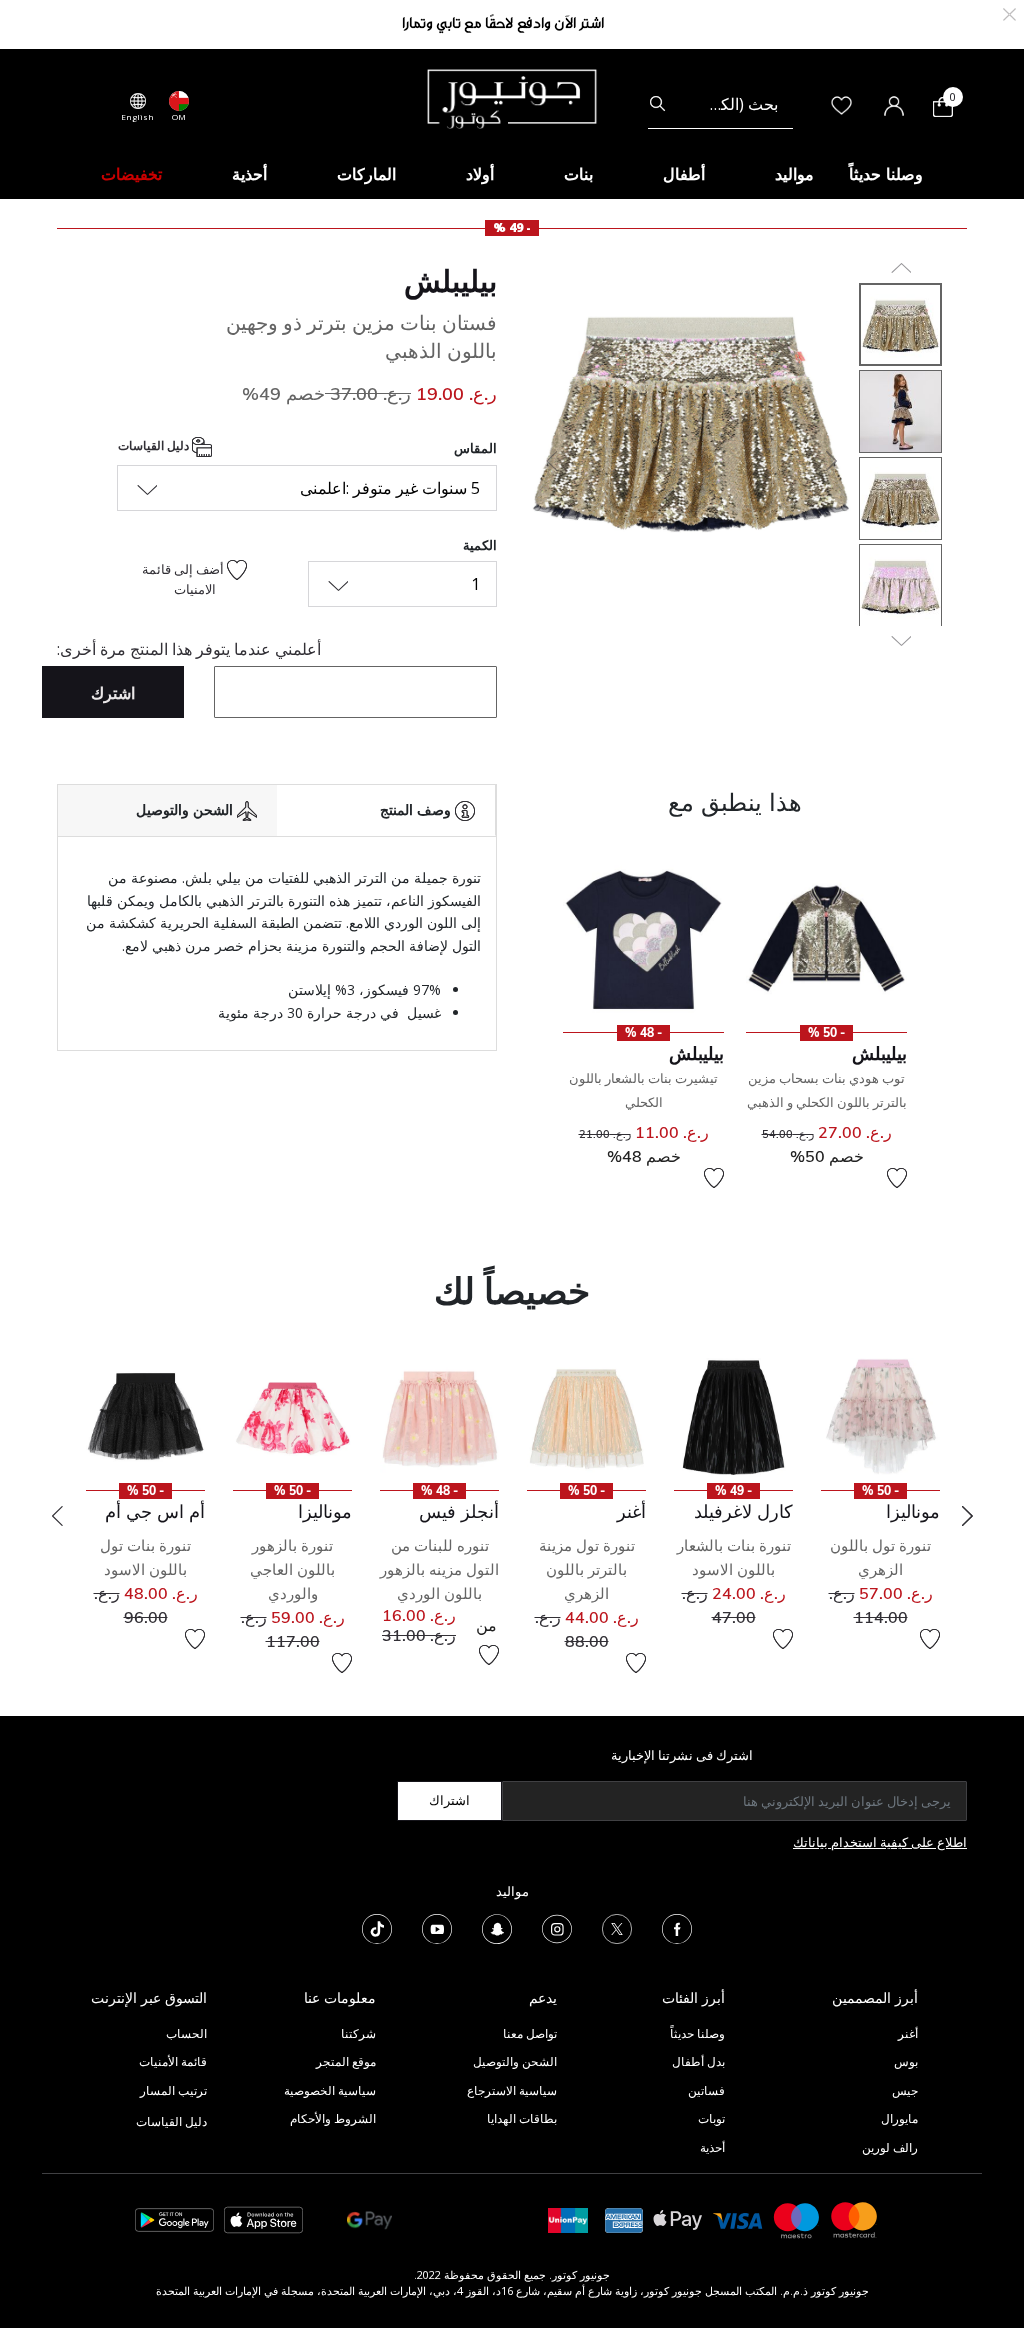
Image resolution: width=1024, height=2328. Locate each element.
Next (967, 1516)
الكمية (480, 545)
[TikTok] (377, 1927)
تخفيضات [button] (131, 174)
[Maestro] (797, 2218)
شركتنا (358, 2033)
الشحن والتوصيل (515, 2061)
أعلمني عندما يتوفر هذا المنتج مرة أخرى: (189, 649)
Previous (57, 1516)
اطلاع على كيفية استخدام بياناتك (880, 1842)
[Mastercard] (855, 2218)
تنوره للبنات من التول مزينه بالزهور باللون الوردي (439, 1569)
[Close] (1009, 12)
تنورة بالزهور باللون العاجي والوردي (292, 1569)
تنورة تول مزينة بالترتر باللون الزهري (587, 1569)
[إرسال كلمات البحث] (657, 104)
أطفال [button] (684, 174)
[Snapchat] (497, 1927)
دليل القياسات (155, 446)
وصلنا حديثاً (697, 2033)
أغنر (908, 2033)
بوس (906, 2061)
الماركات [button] (366, 174)
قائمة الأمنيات (173, 2061)
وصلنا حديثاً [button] (886, 174)
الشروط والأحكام (333, 2118)
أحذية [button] (249, 174)
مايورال (899, 2118)
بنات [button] (578, 174)
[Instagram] (557, 1927)
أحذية (712, 2147)
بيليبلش (450, 281)
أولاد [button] (480, 174)
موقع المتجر (346, 2061)
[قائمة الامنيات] (897, 1178)
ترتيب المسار (173, 2090)
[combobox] (720, 104)
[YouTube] (437, 1927)
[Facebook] (677, 1927)
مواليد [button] (794, 174)
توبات (711, 2118)
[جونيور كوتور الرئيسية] (512, 97)
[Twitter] (617, 1927)
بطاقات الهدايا (522, 2118)
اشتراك (449, 1800)
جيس (905, 2090)
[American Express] (624, 2218)
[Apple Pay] (678, 2218)
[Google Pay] (369, 2218)
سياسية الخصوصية (330, 2090)
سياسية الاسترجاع (512, 2090)
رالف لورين (890, 2147)
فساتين (706, 2090)
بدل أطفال (698, 2061)
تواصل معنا (528, 2033)
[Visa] (738, 2219)
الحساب (186, 2033)
